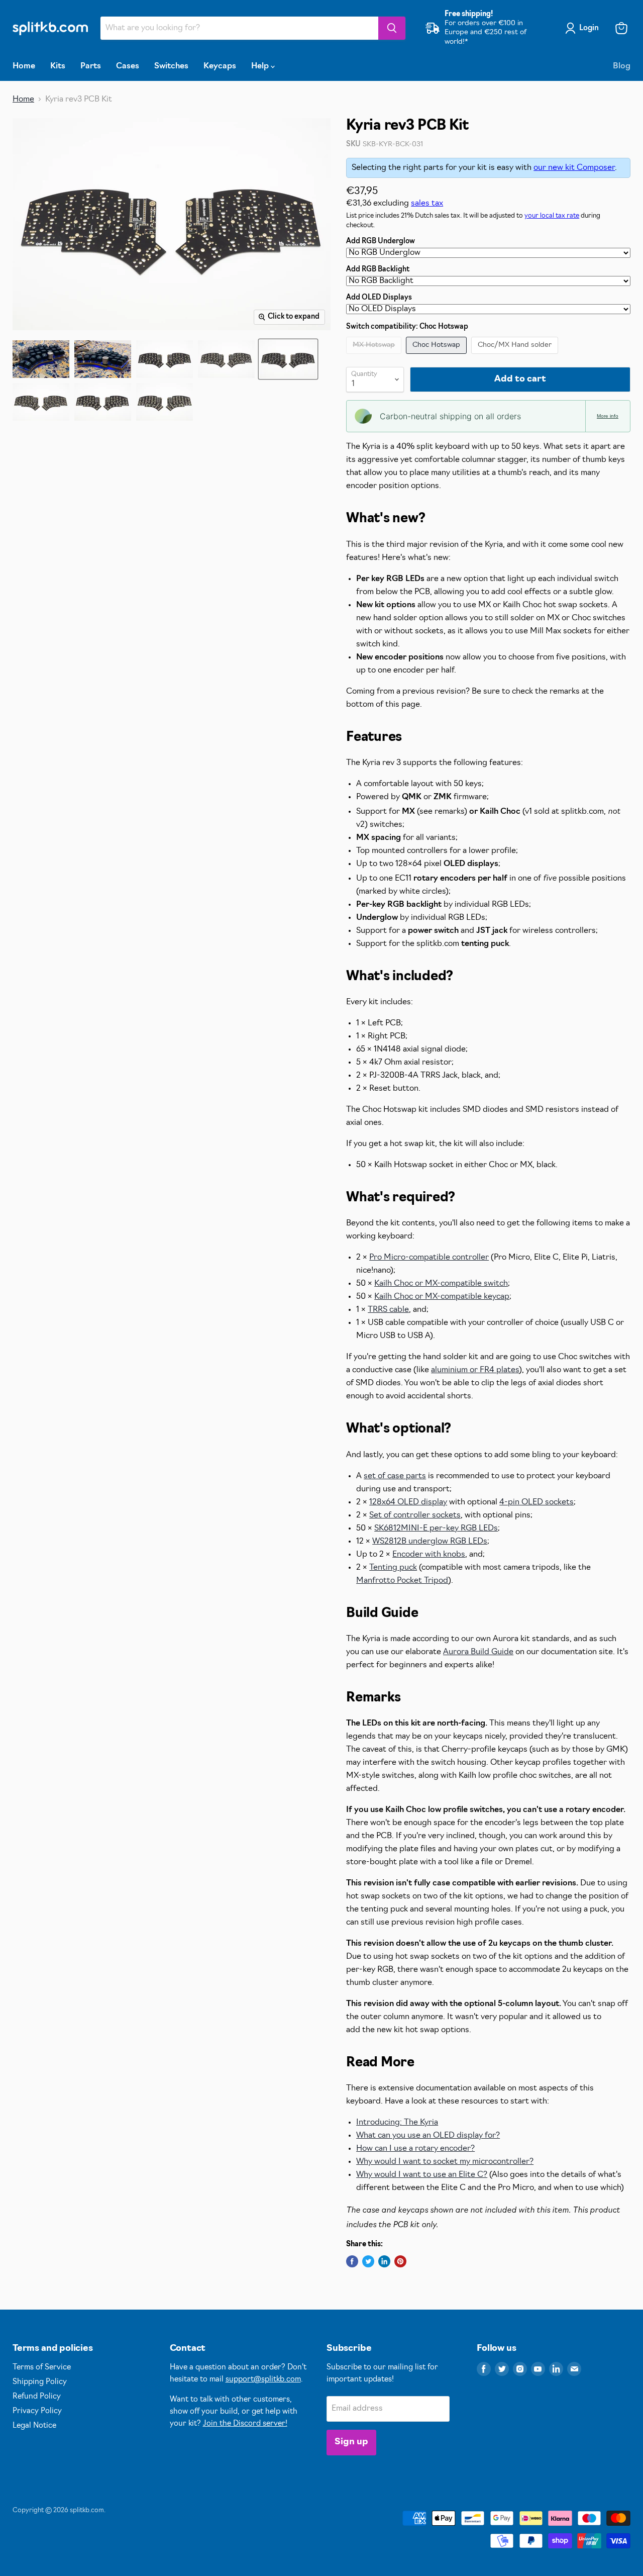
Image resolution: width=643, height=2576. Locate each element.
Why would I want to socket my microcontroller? (445, 2162)
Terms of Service (42, 2368)
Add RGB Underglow (381, 242)
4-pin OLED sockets (537, 1502)
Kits (58, 66)
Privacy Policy (37, 2411)
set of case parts (395, 1476)
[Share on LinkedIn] (384, 2261)
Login (589, 28)
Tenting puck (393, 1568)
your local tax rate (552, 216)
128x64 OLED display (408, 1502)
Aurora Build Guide (478, 1652)
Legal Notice (34, 2426)
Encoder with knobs (429, 1555)
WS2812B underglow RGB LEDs (430, 1542)
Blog (622, 66)
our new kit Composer (574, 168)
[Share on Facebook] (352, 2261)
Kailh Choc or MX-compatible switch (441, 1284)
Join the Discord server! (245, 2424)
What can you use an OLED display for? (428, 2136)
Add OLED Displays (379, 298)
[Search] (392, 28)
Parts (91, 66)
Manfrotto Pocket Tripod (402, 1581)
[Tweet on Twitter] (368, 2261)
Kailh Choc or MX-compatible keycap (442, 1297)
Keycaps (220, 66)
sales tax (427, 204)
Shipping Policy (40, 2382)
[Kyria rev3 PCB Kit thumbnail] (41, 359)
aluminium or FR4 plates (475, 1370)
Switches (171, 66)
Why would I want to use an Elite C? (422, 2175)
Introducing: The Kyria (397, 2123)
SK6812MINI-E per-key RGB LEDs (436, 1529)
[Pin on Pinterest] (400, 2261)
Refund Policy (37, 2397)
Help (261, 66)
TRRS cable (388, 1310)
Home (24, 66)
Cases (128, 66)
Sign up (351, 2442)
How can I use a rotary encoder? (415, 2149)
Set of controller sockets (415, 1515)
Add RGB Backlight (378, 270)
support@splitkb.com (263, 2380)
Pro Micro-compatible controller (429, 1258)
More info (608, 416)
